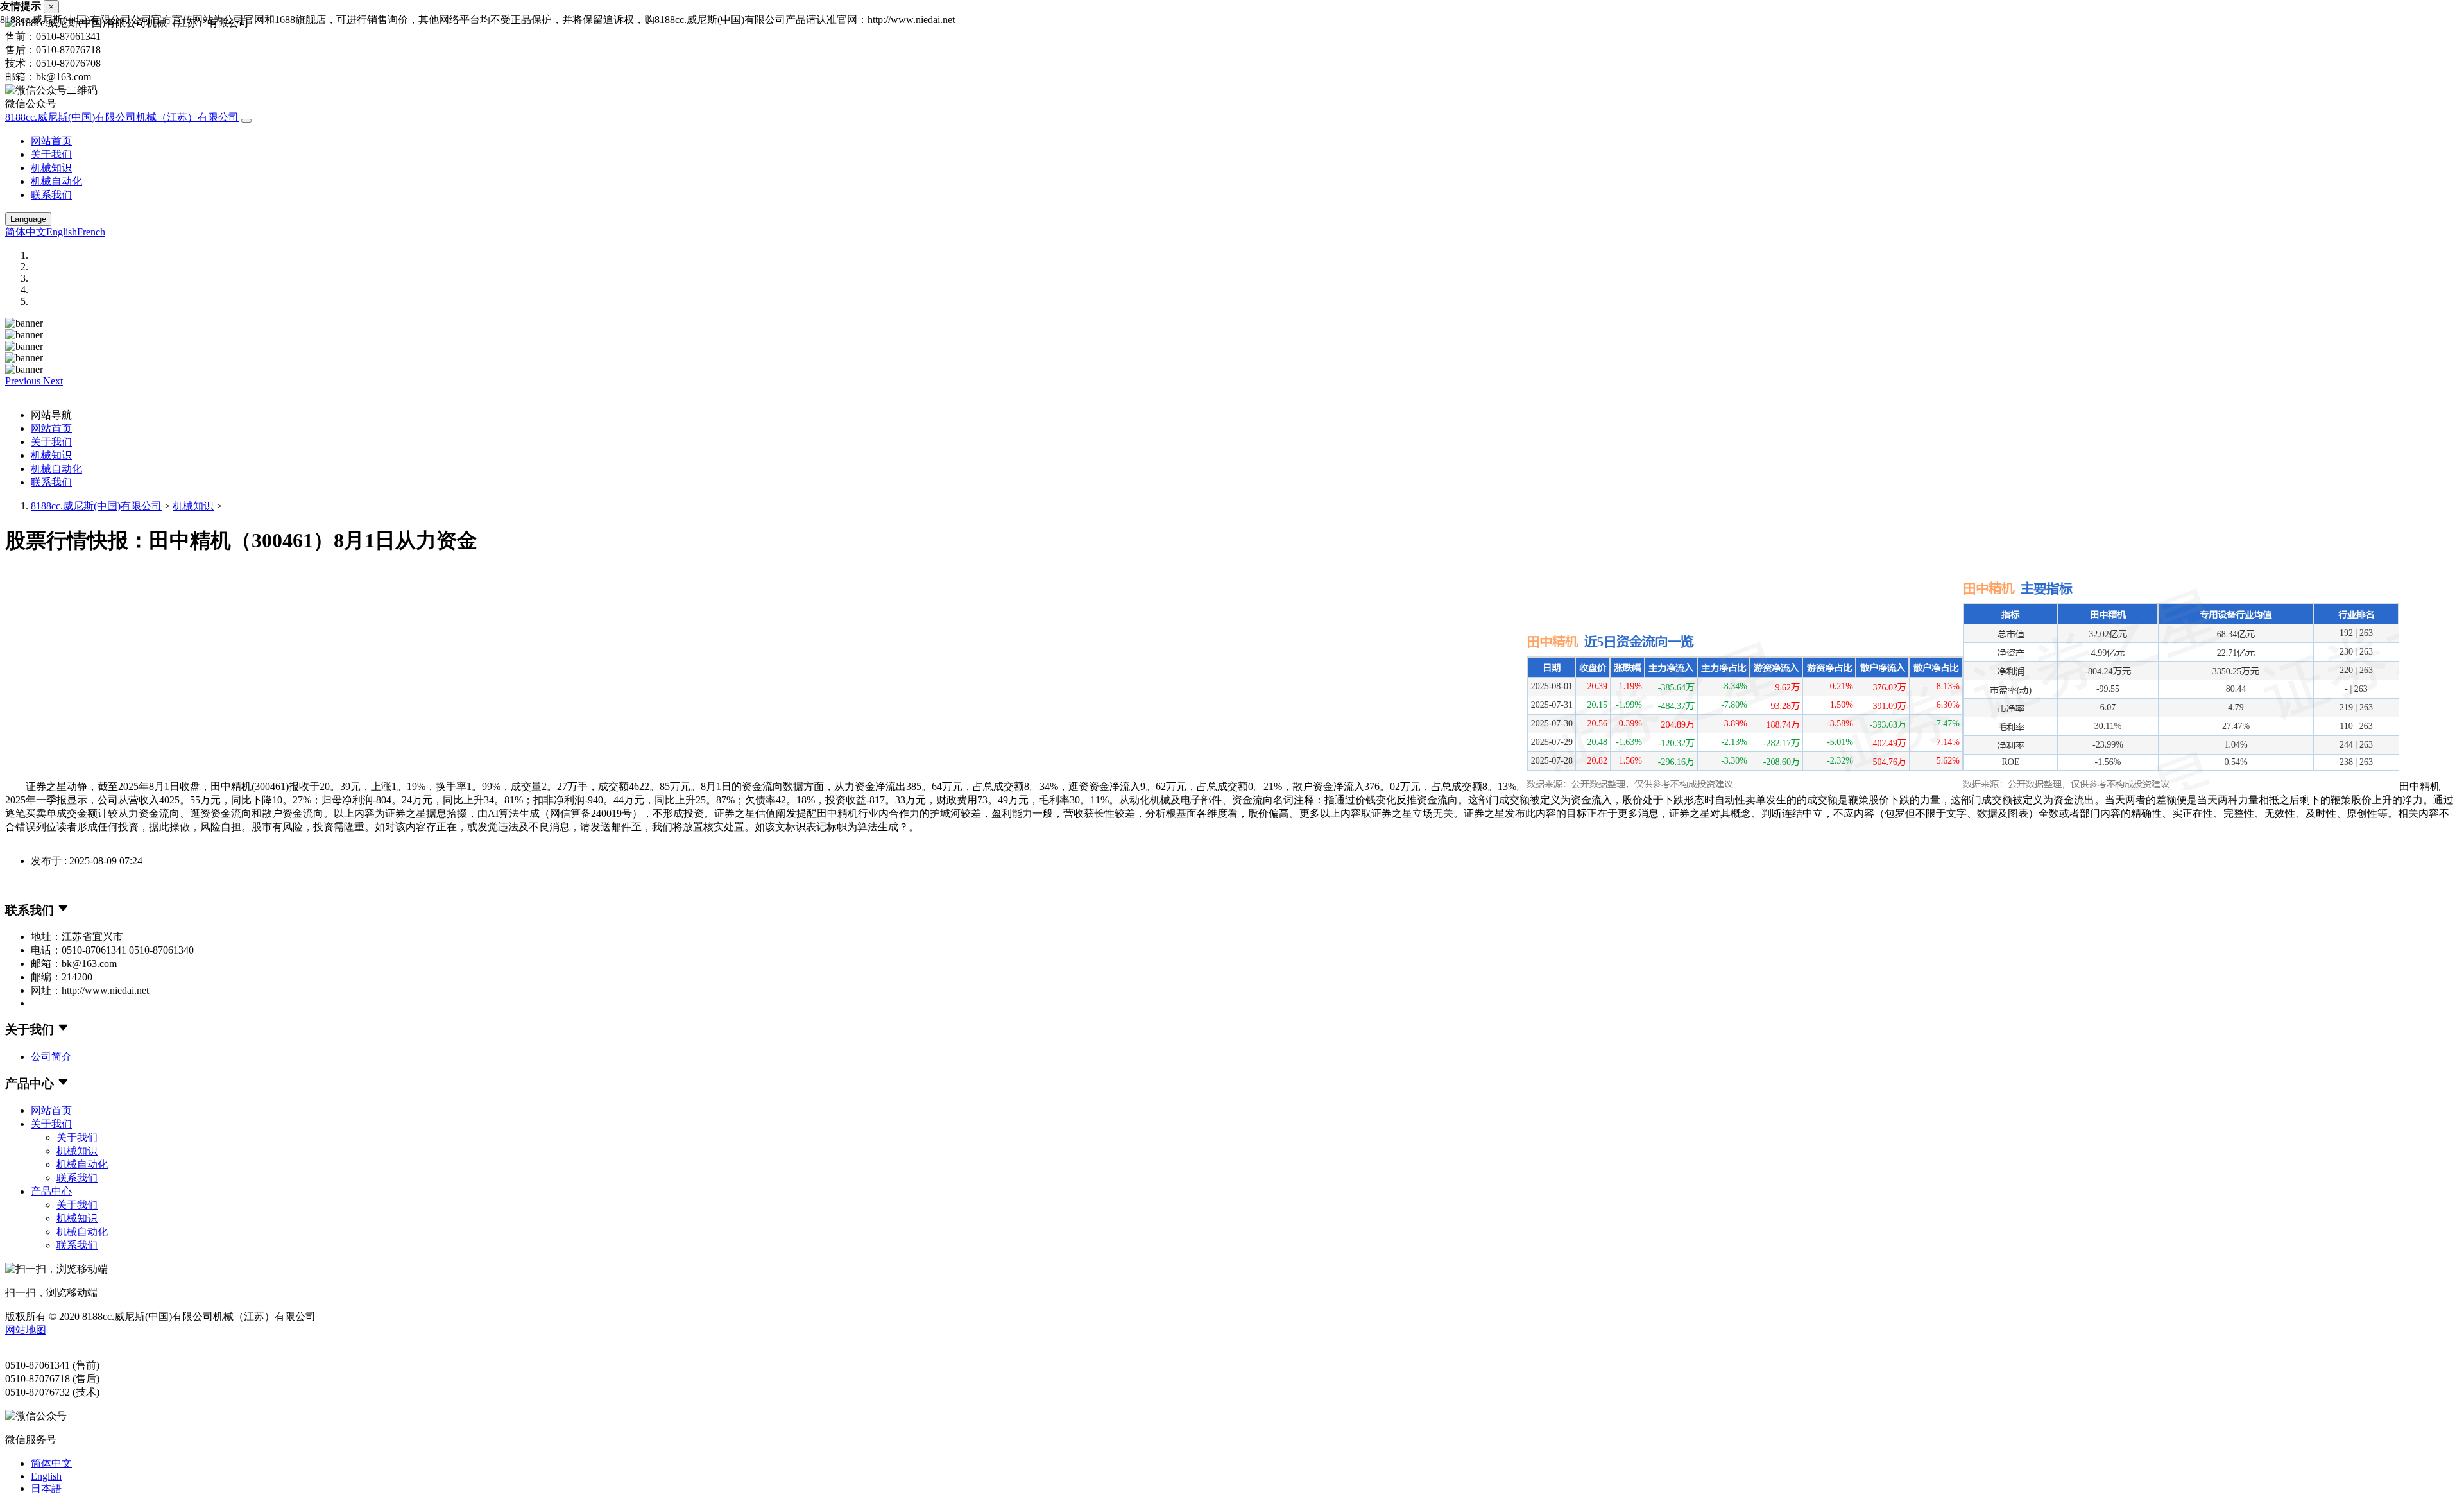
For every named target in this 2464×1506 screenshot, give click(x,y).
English (62, 232)
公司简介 (51, 1057)
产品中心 (51, 1191)
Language (28, 219)
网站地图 (26, 1330)
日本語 (46, 1488)
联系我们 (51, 195)
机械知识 (51, 168)
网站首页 (51, 141)
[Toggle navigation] (246, 121)
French (91, 232)
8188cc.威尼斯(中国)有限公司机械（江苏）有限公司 (122, 117)
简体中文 (26, 232)
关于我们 (51, 154)
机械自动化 (56, 181)
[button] (24, 381)
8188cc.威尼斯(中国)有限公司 (96, 506)
